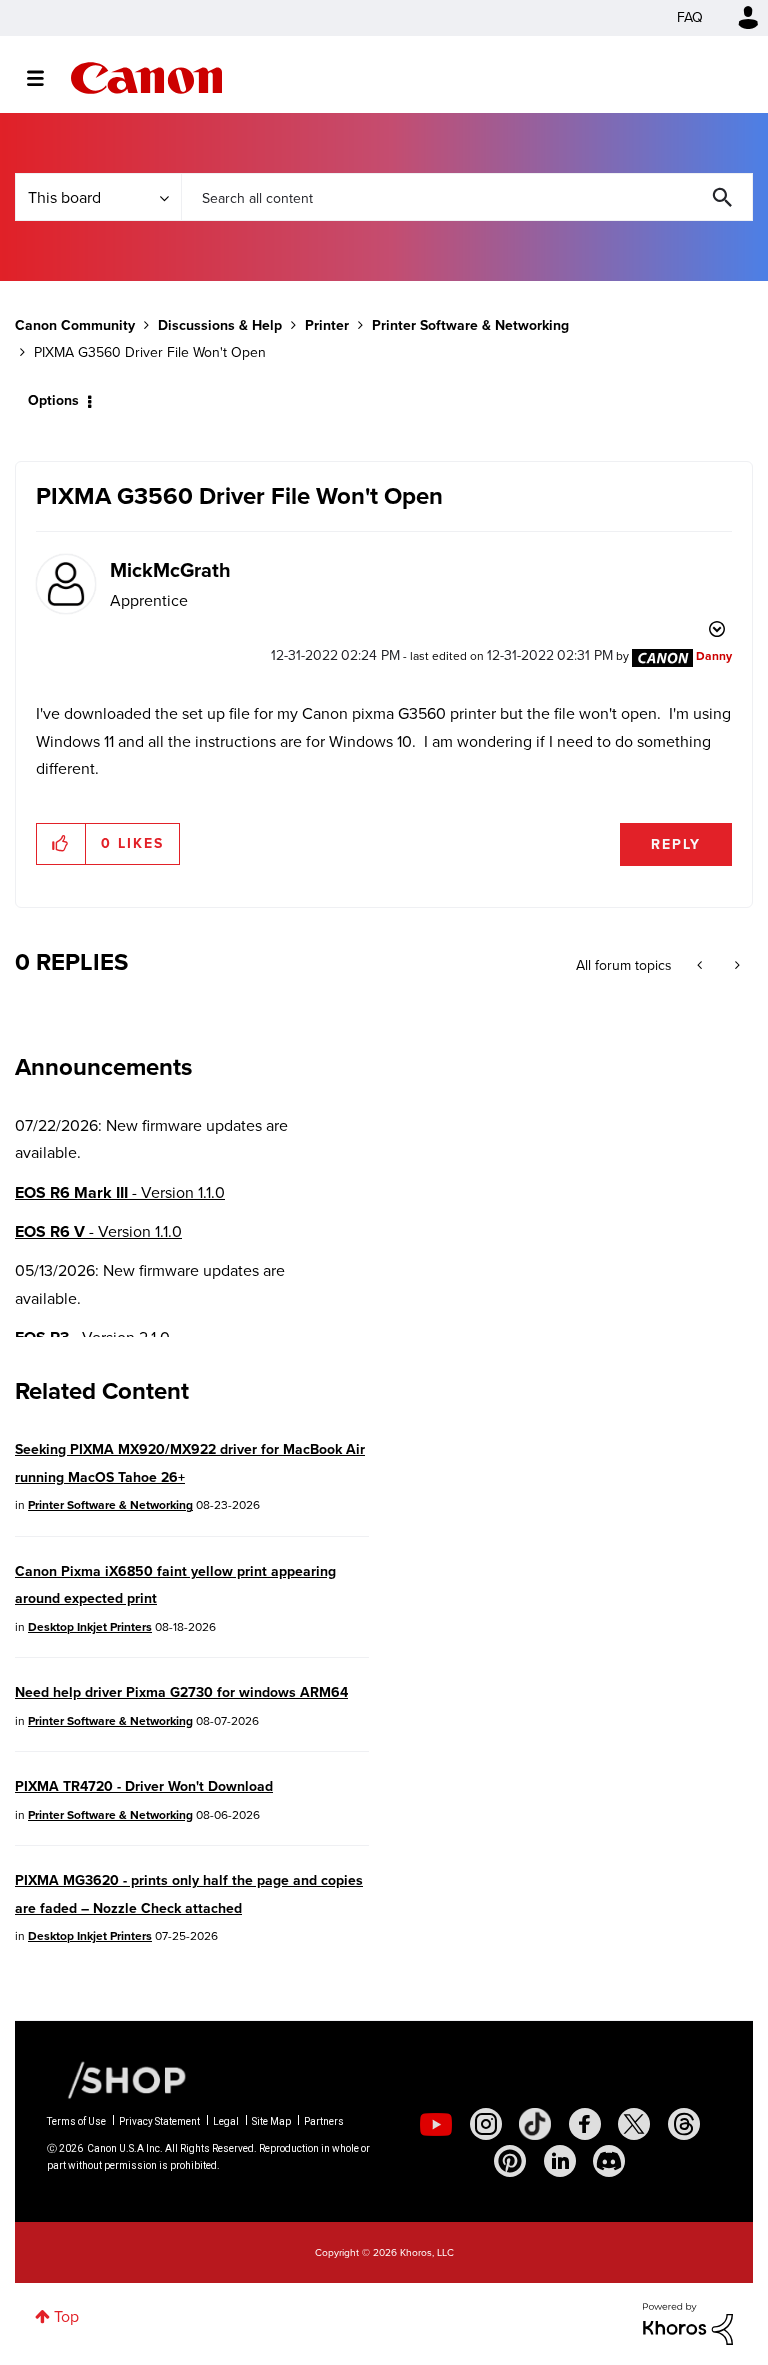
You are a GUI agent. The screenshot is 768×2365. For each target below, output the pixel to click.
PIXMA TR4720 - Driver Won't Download (144, 1786)
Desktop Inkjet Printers (90, 1627)
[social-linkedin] (560, 2161)
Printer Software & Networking (470, 325)
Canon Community (146, 78)
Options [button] (53, 400)
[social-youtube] (436, 2124)
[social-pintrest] (510, 2161)
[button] (61, 844)
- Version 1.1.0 (120, 1192)
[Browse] (45, 78)
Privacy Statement (159, 2121)
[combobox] (467, 197)
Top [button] (66, 2316)
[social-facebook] (585, 2124)
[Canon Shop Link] (117, 2079)
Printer (327, 325)
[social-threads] (684, 2124)
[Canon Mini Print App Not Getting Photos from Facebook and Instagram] (735, 966)
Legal (226, 2121)
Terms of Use (76, 2121)
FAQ (690, 17)
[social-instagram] (486, 2124)
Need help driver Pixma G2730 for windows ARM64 (181, 1692)
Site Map (271, 2121)
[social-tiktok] (535, 2124)
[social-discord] (609, 2161)
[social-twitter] (634, 2124)
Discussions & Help (220, 325)
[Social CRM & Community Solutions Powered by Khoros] (688, 2322)
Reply (676, 844)
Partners (324, 2121)
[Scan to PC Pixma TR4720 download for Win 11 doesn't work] (701, 966)
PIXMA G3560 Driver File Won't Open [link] (150, 352)
